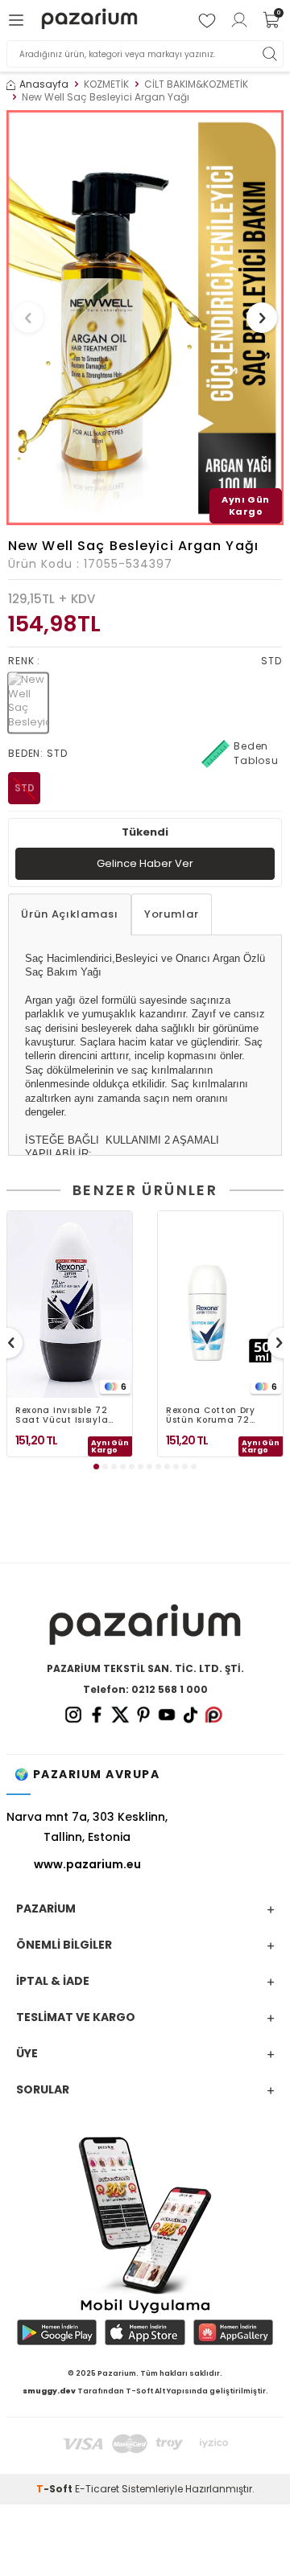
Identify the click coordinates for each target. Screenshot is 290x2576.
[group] (145, 318)
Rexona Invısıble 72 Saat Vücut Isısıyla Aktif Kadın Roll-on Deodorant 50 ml (62, 1415)
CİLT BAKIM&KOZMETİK (196, 84)
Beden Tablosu (256, 753)
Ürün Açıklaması (70, 914)
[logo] (89, 20)
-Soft (56, 2489)
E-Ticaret (97, 2489)
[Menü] (19, 20)
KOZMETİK (106, 84)
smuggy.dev (49, 2391)
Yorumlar (172, 914)
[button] (28, 318)
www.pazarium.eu (87, 1864)
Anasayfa (44, 84)
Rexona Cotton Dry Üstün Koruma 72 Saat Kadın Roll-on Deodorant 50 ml (213, 1415)
